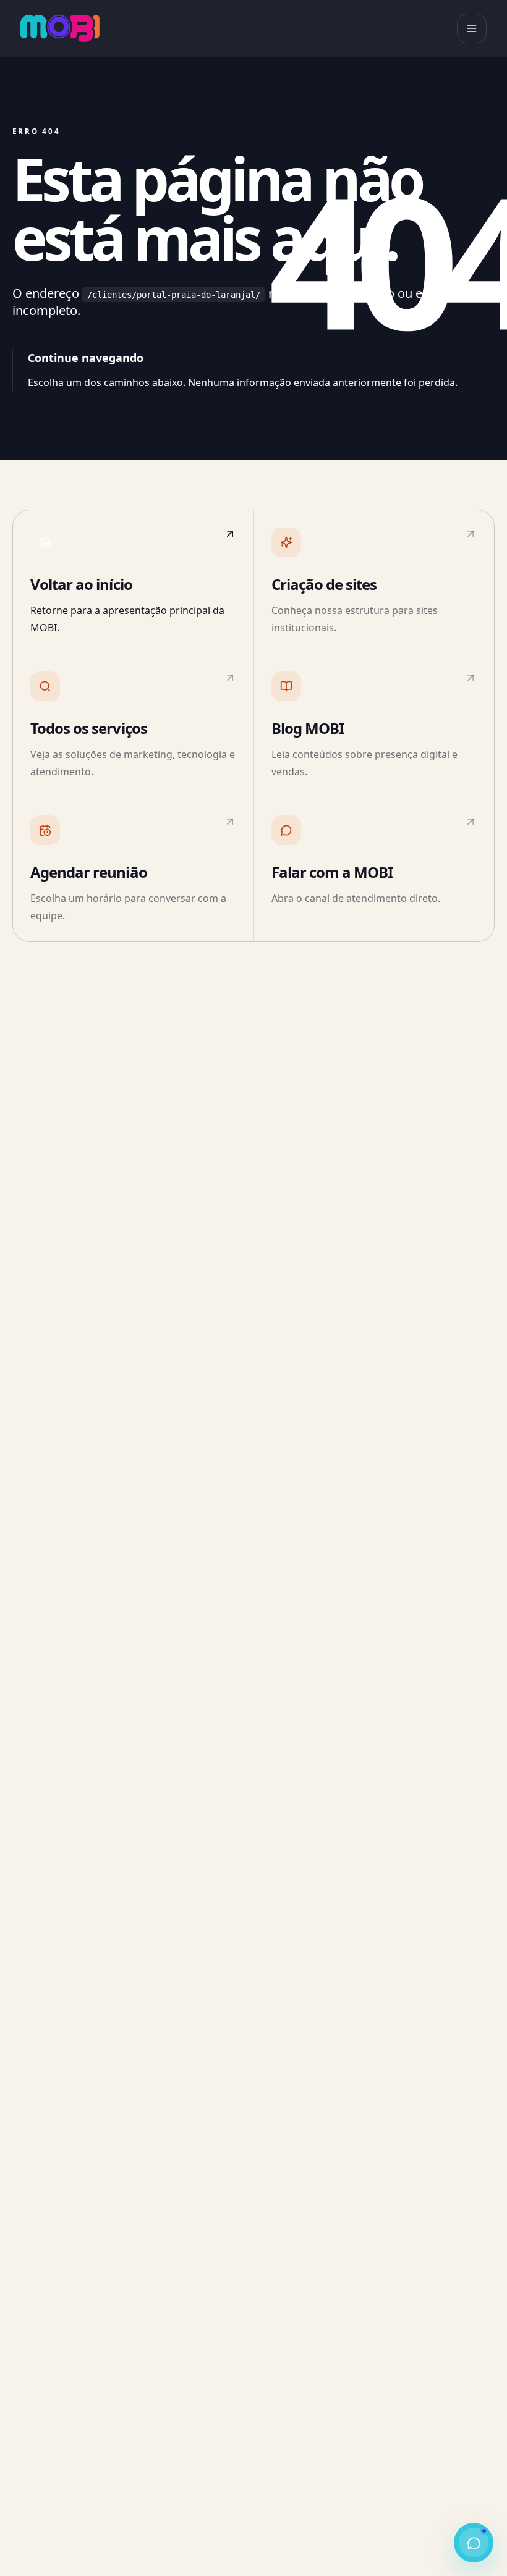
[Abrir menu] (472, 28)
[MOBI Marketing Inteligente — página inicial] (60, 28)
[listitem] (133, 582)
